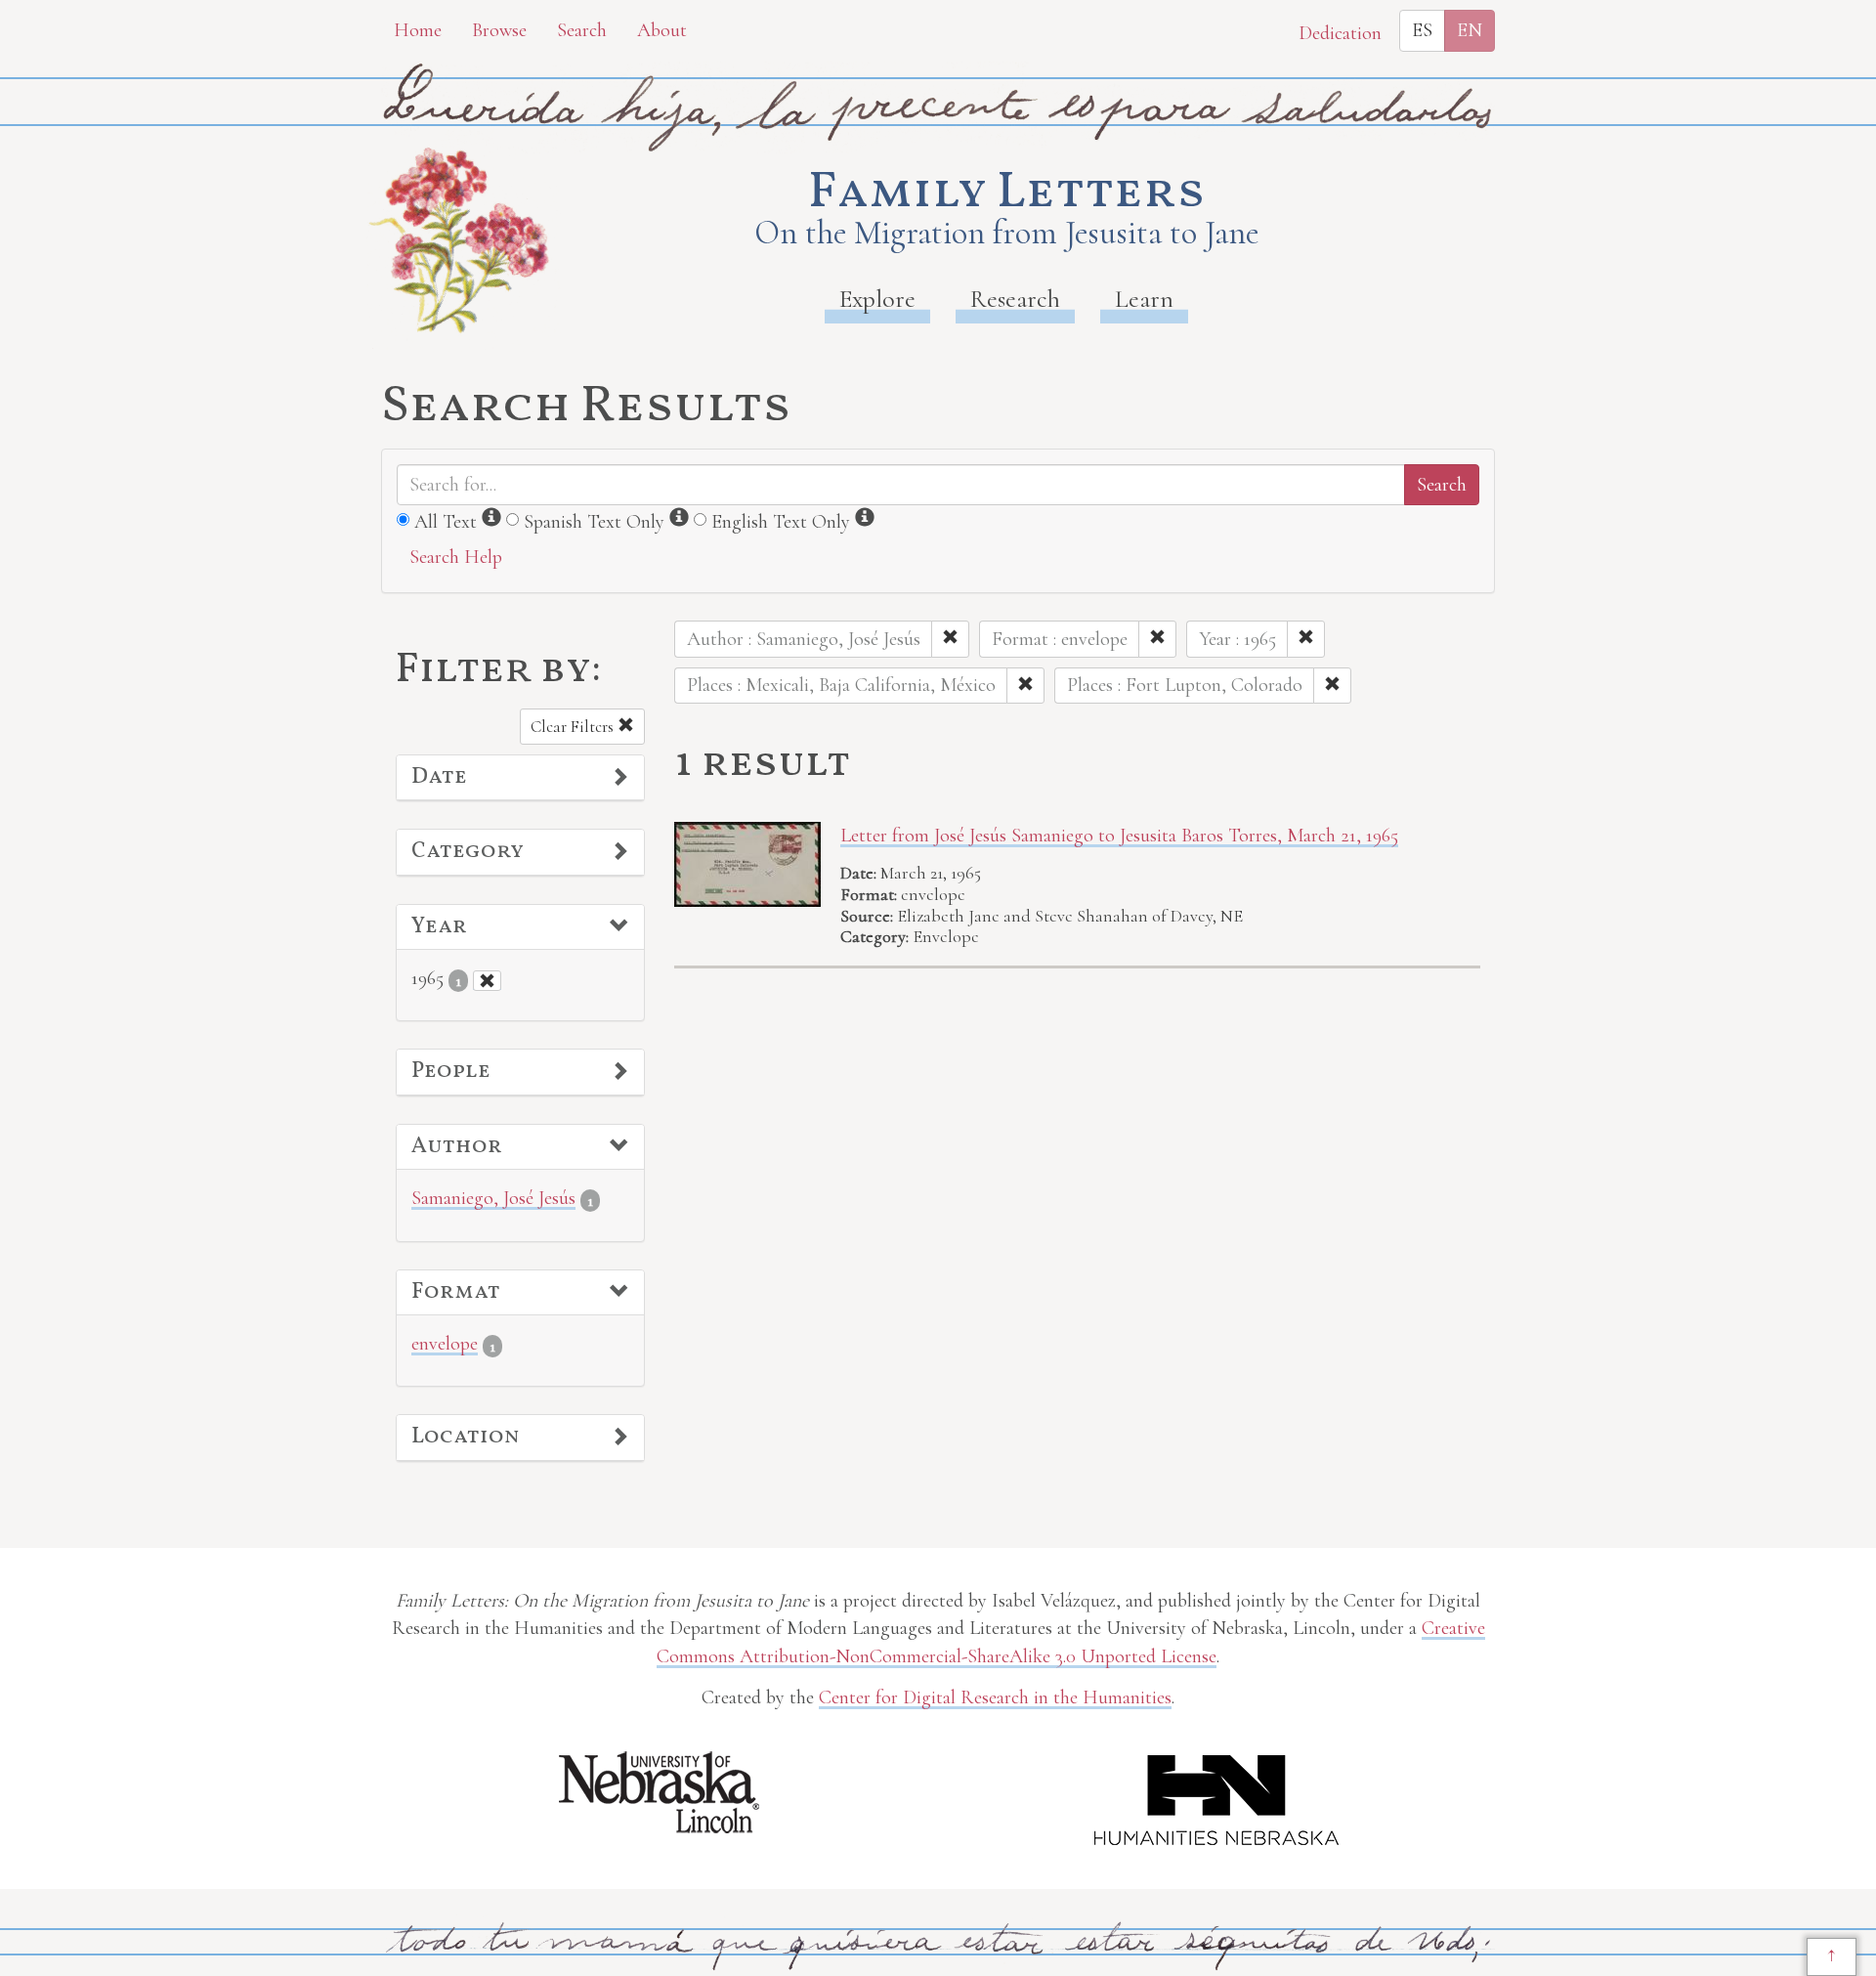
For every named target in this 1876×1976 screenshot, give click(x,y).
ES (1422, 30)
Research (1015, 299)
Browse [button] (499, 30)
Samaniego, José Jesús (493, 1198)
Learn (1144, 299)
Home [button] (418, 30)
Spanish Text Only (594, 522)
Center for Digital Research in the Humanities (995, 1697)
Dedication (1340, 33)
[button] (520, 778)
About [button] (662, 30)
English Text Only (781, 522)
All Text (446, 522)
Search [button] (582, 30)
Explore (877, 299)
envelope (445, 1344)
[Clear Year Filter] (487, 981)
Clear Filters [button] (574, 727)
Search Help (456, 557)
